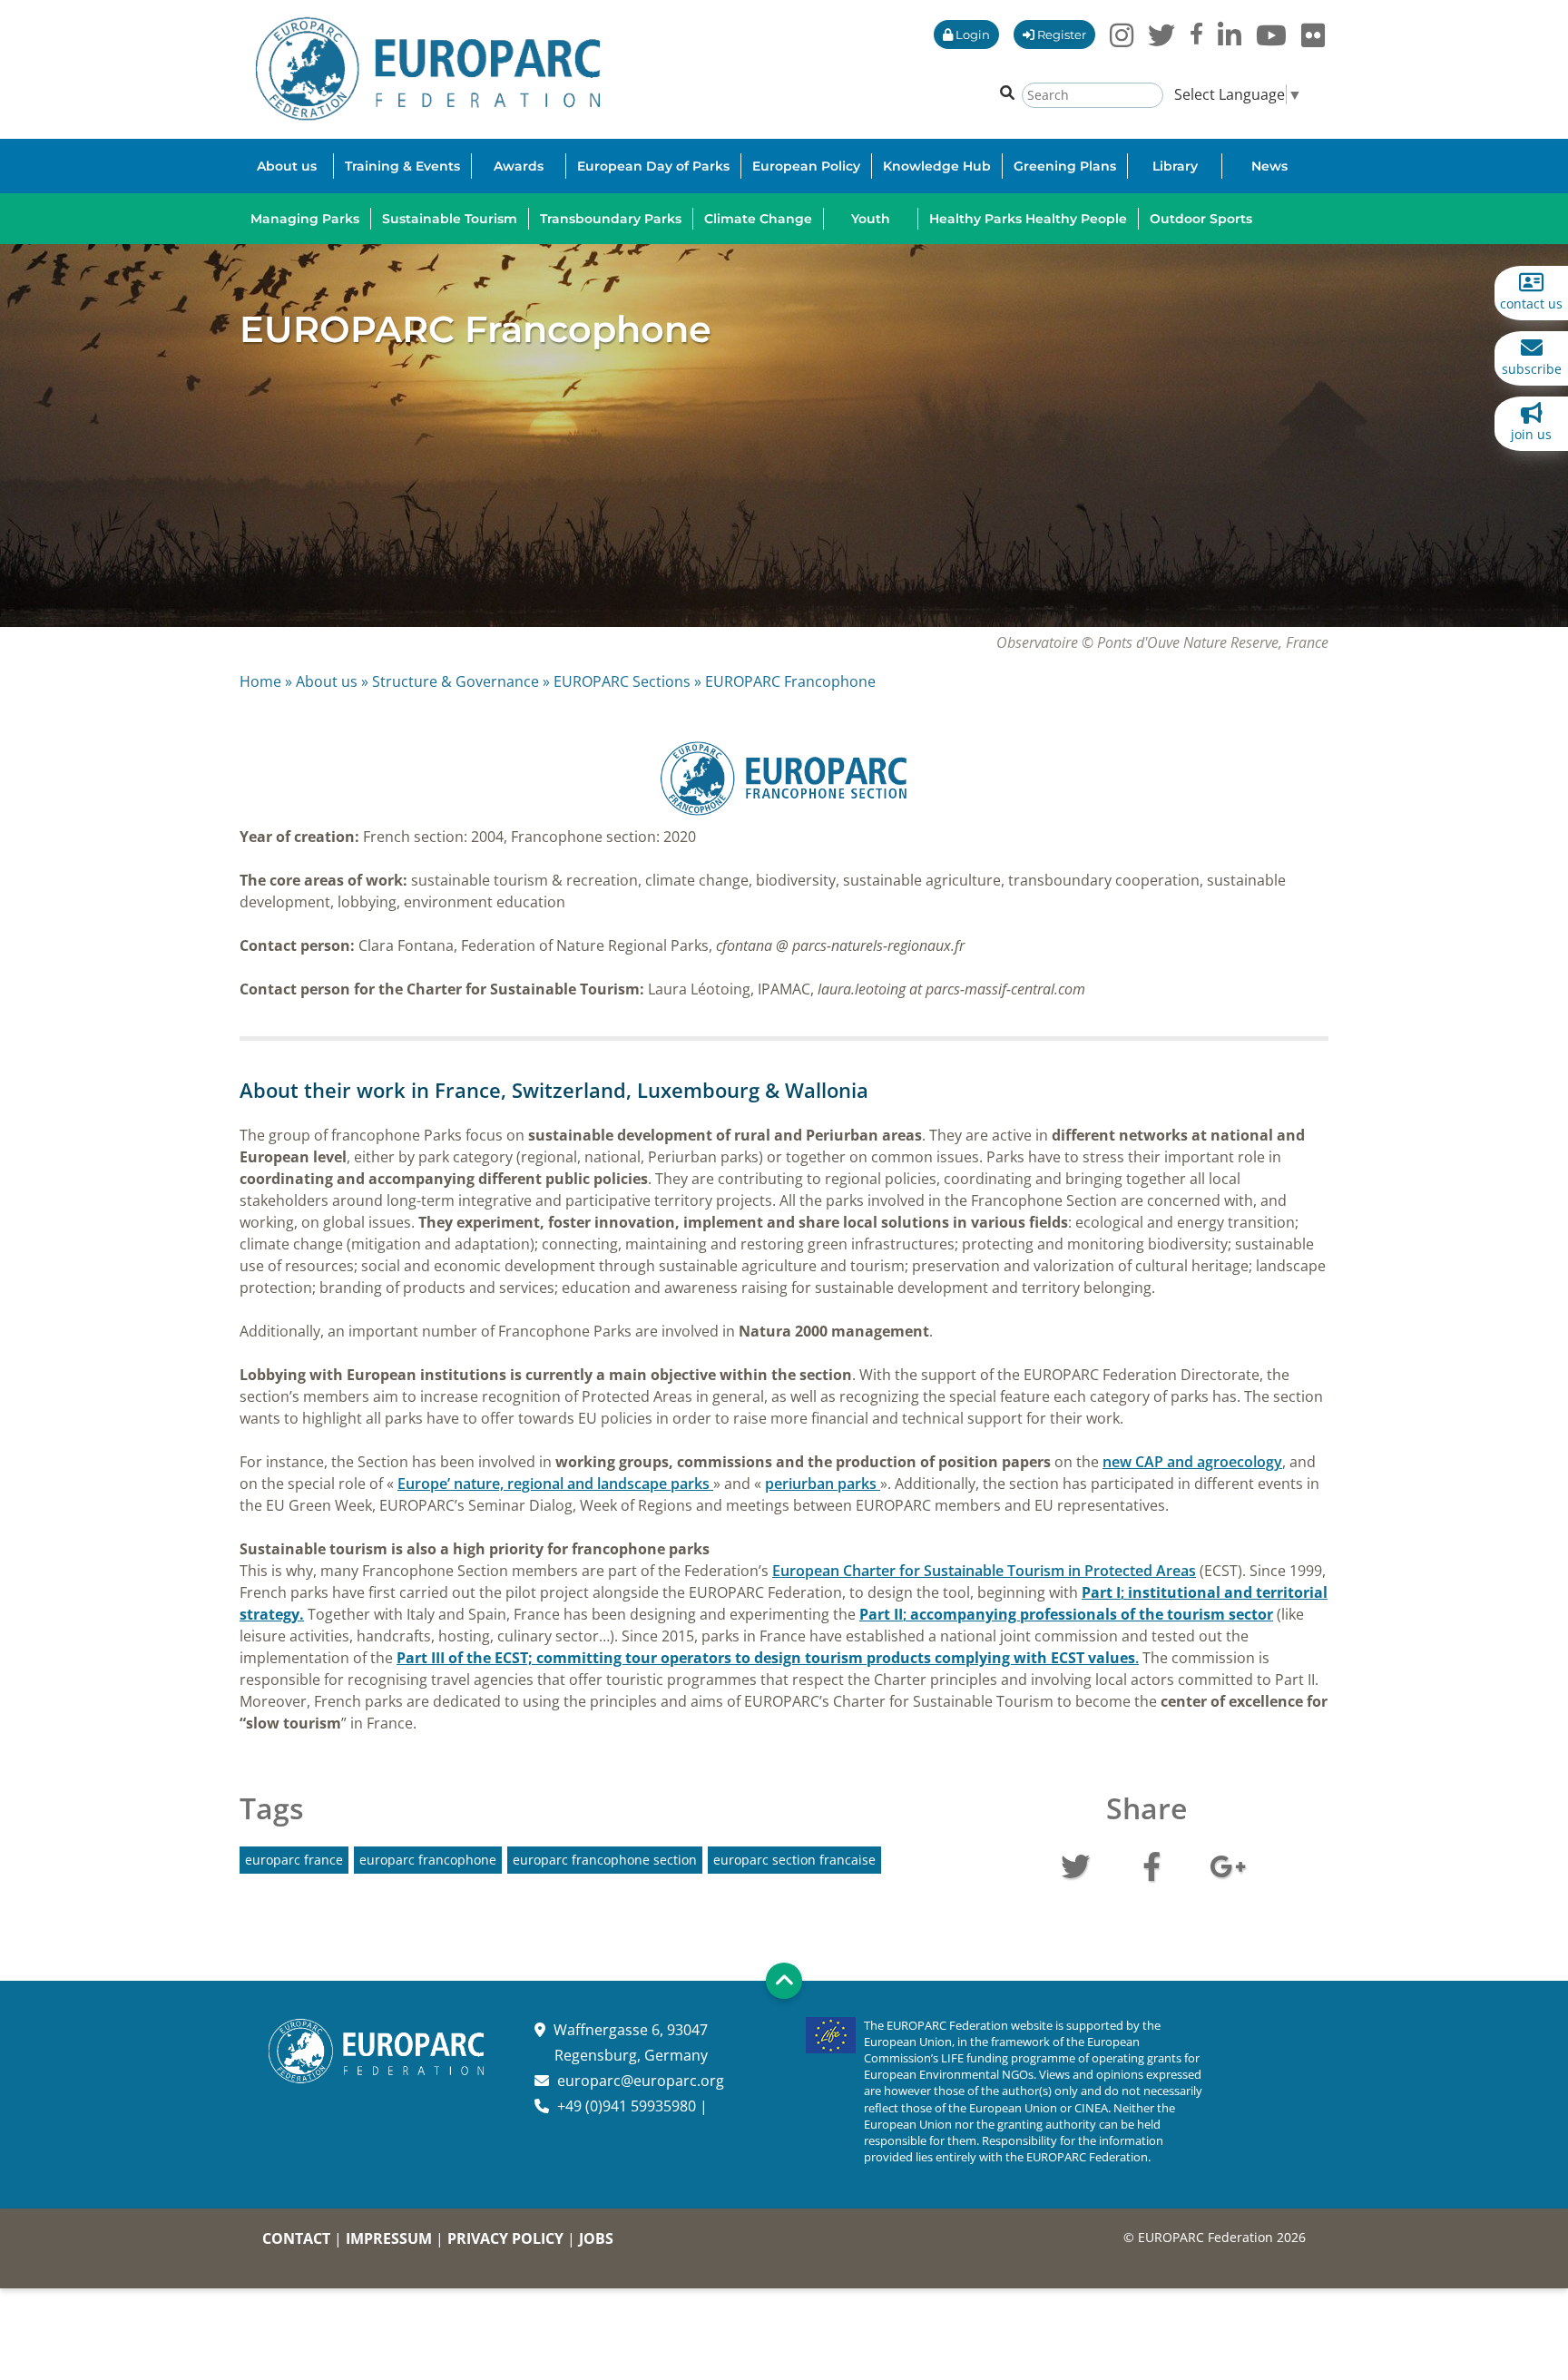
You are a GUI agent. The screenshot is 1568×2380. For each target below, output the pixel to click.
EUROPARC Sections (622, 681)
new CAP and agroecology (1192, 1462)
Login (971, 34)
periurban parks (823, 1484)
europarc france (294, 1860)
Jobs (596, 2238)
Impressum (389, 2238)
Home (260, 681)
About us (327, 681)
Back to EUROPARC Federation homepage (428, 69)
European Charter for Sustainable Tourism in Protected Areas (984, 1571)
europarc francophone (428, 1860)
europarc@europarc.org (641, 2081)
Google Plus (1228, 1865)
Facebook (1151, 1865)
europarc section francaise (794, 1860)
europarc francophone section (605, 1860)
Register (1060, 34)
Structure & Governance (456, 681)
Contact (296, 2238)
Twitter (1075, 1865)
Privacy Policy (505, 2238)
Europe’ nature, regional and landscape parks (555, 1484)
